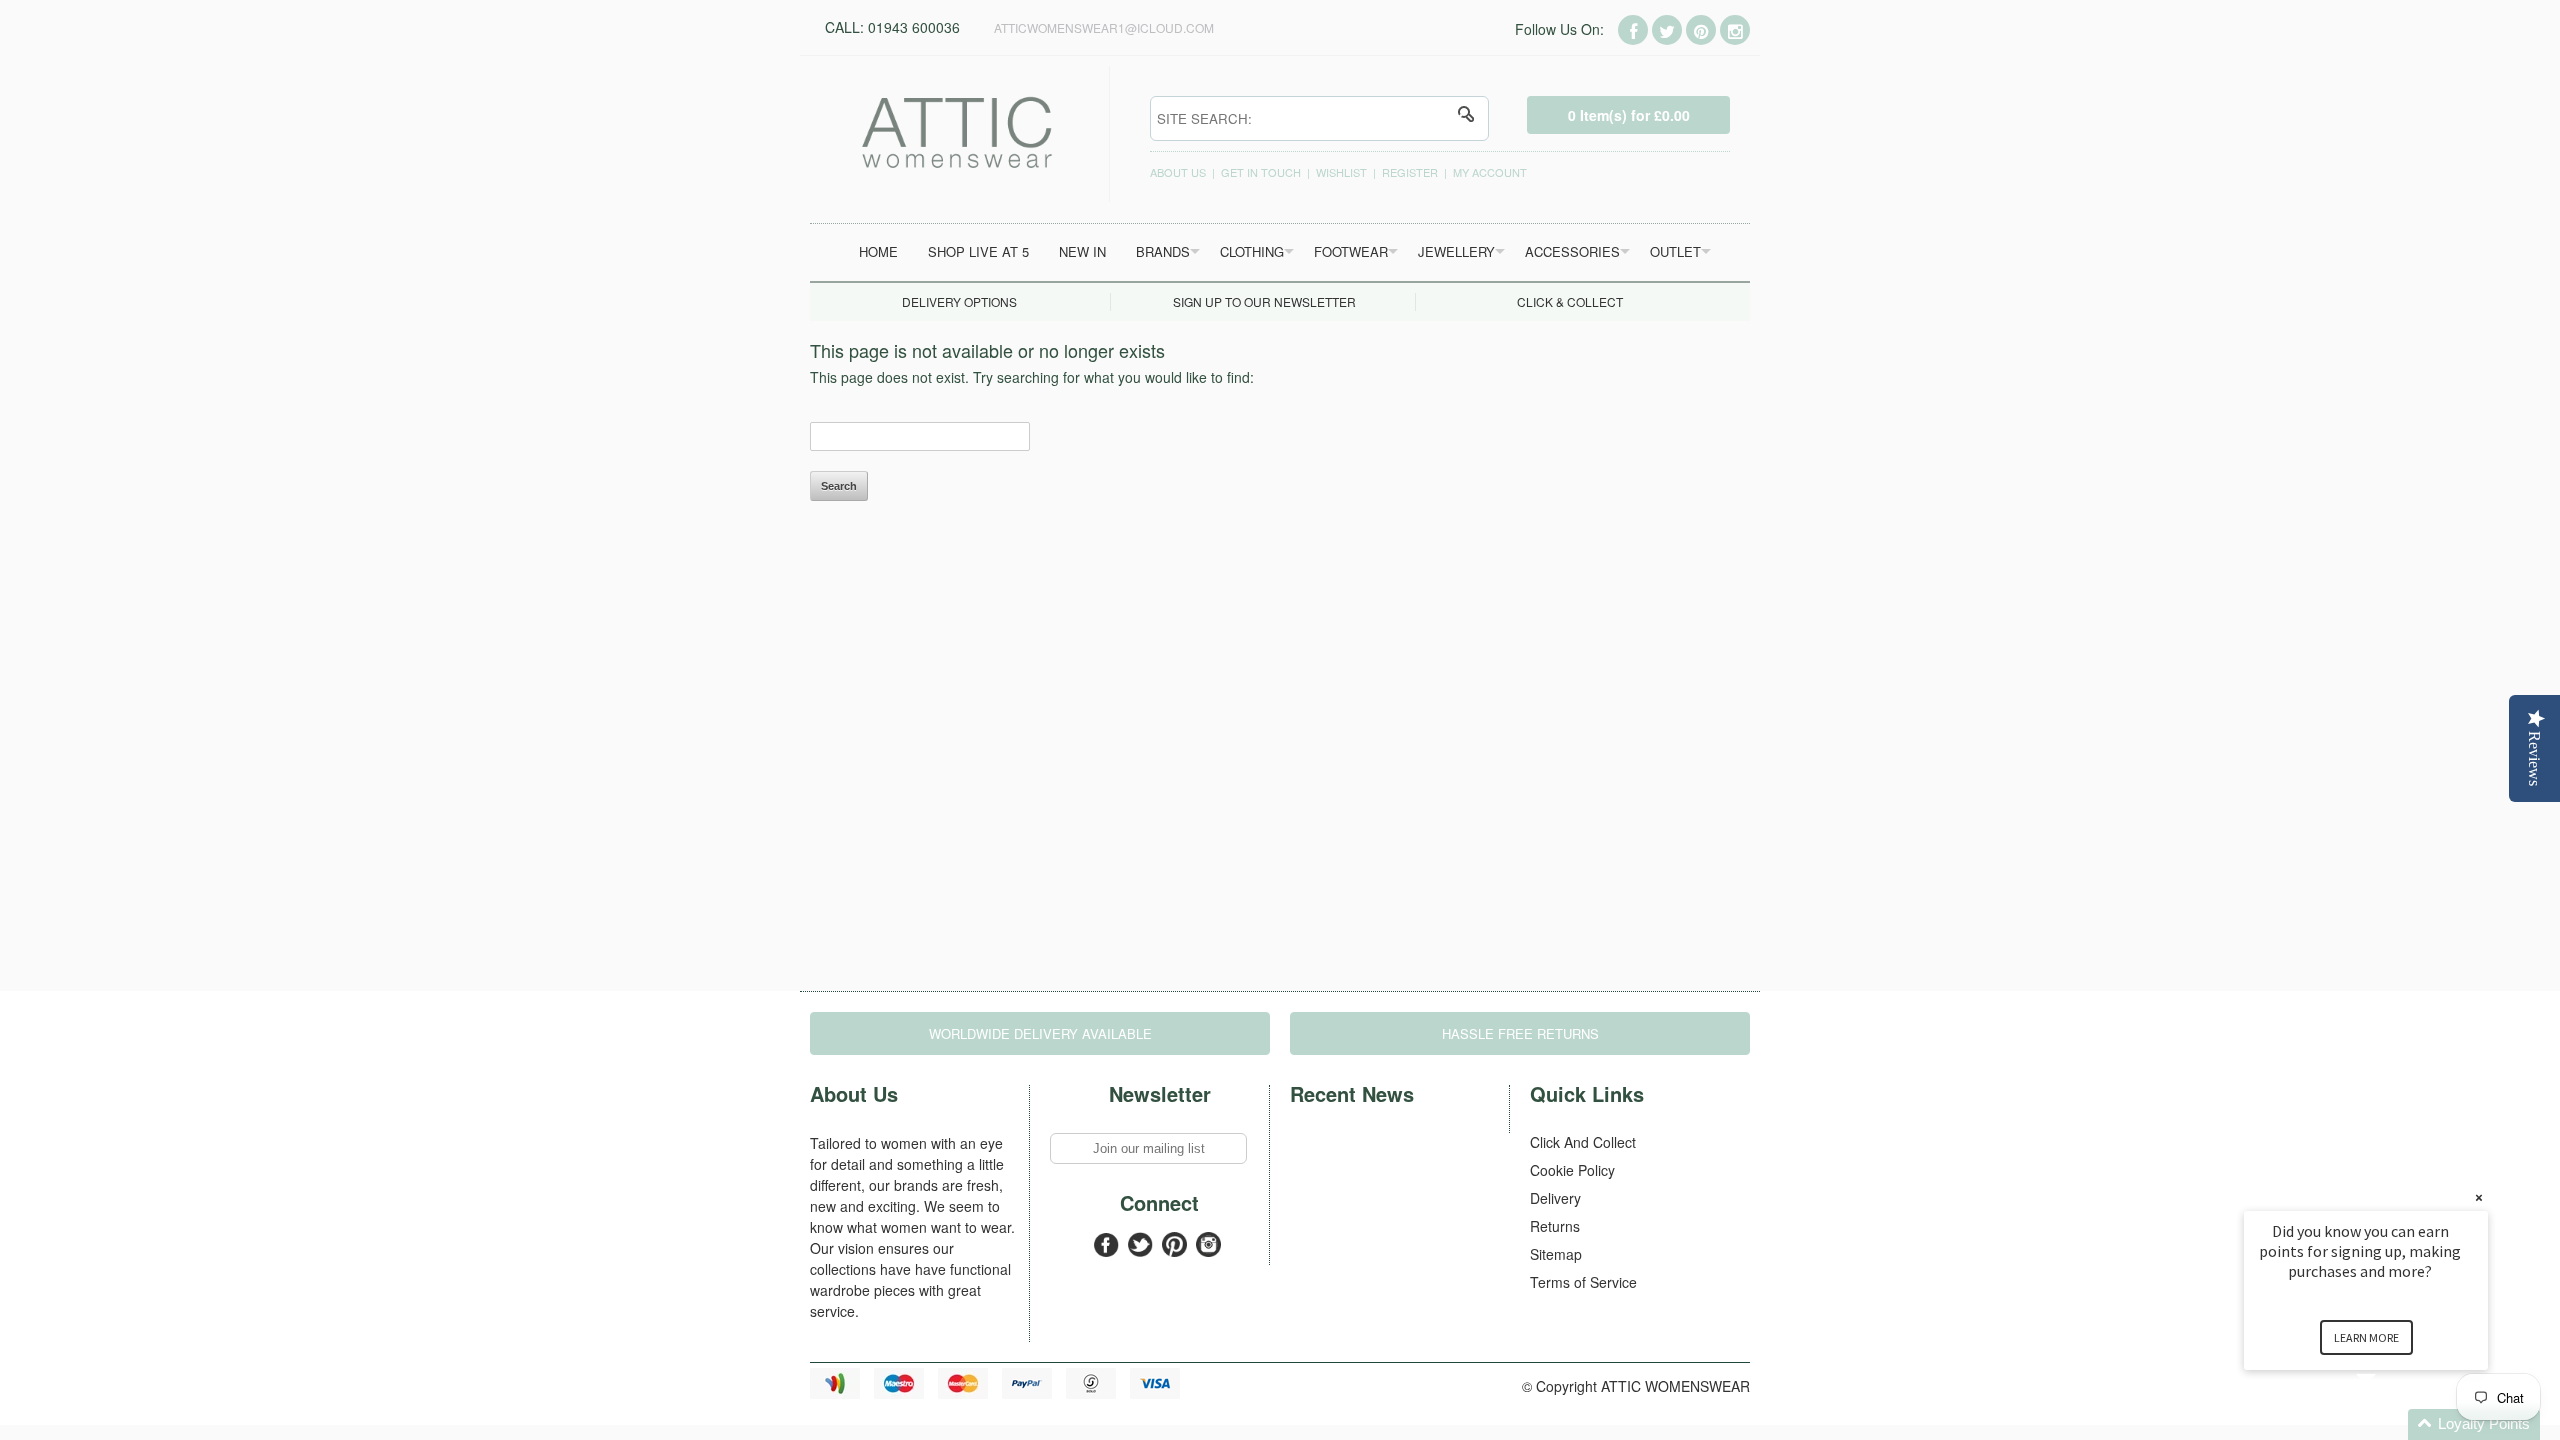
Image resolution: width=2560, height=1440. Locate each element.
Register (1410, 172)
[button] (2390, 1424)
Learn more (2366, 1337)
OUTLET (1675, 251)
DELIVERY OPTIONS (959, 301)
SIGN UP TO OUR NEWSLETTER (1264, 301)
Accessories (1572, 251)
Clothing (1252, 251)
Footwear (1351, 251)
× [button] (2479, 1197)
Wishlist (1341, 172)
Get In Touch (1261, 172)
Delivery (1555, 1198)
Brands (1163, 251)
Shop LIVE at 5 (978, 251)
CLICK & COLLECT (1570, 301)
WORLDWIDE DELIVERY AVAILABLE (1040, 1033)
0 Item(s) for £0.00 (1629, 115)
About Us (1178, 172)
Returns (1555, 1226)
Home (878, 251)
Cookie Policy (1572, 1170)
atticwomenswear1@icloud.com (1104, 27)
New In (1082, 251)
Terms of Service (1583, 1282)
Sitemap (1556, 1254)
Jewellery (1456, 251)
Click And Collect (1583, 1142)
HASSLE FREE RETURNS (1520, 1033)
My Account (1490, 172)
